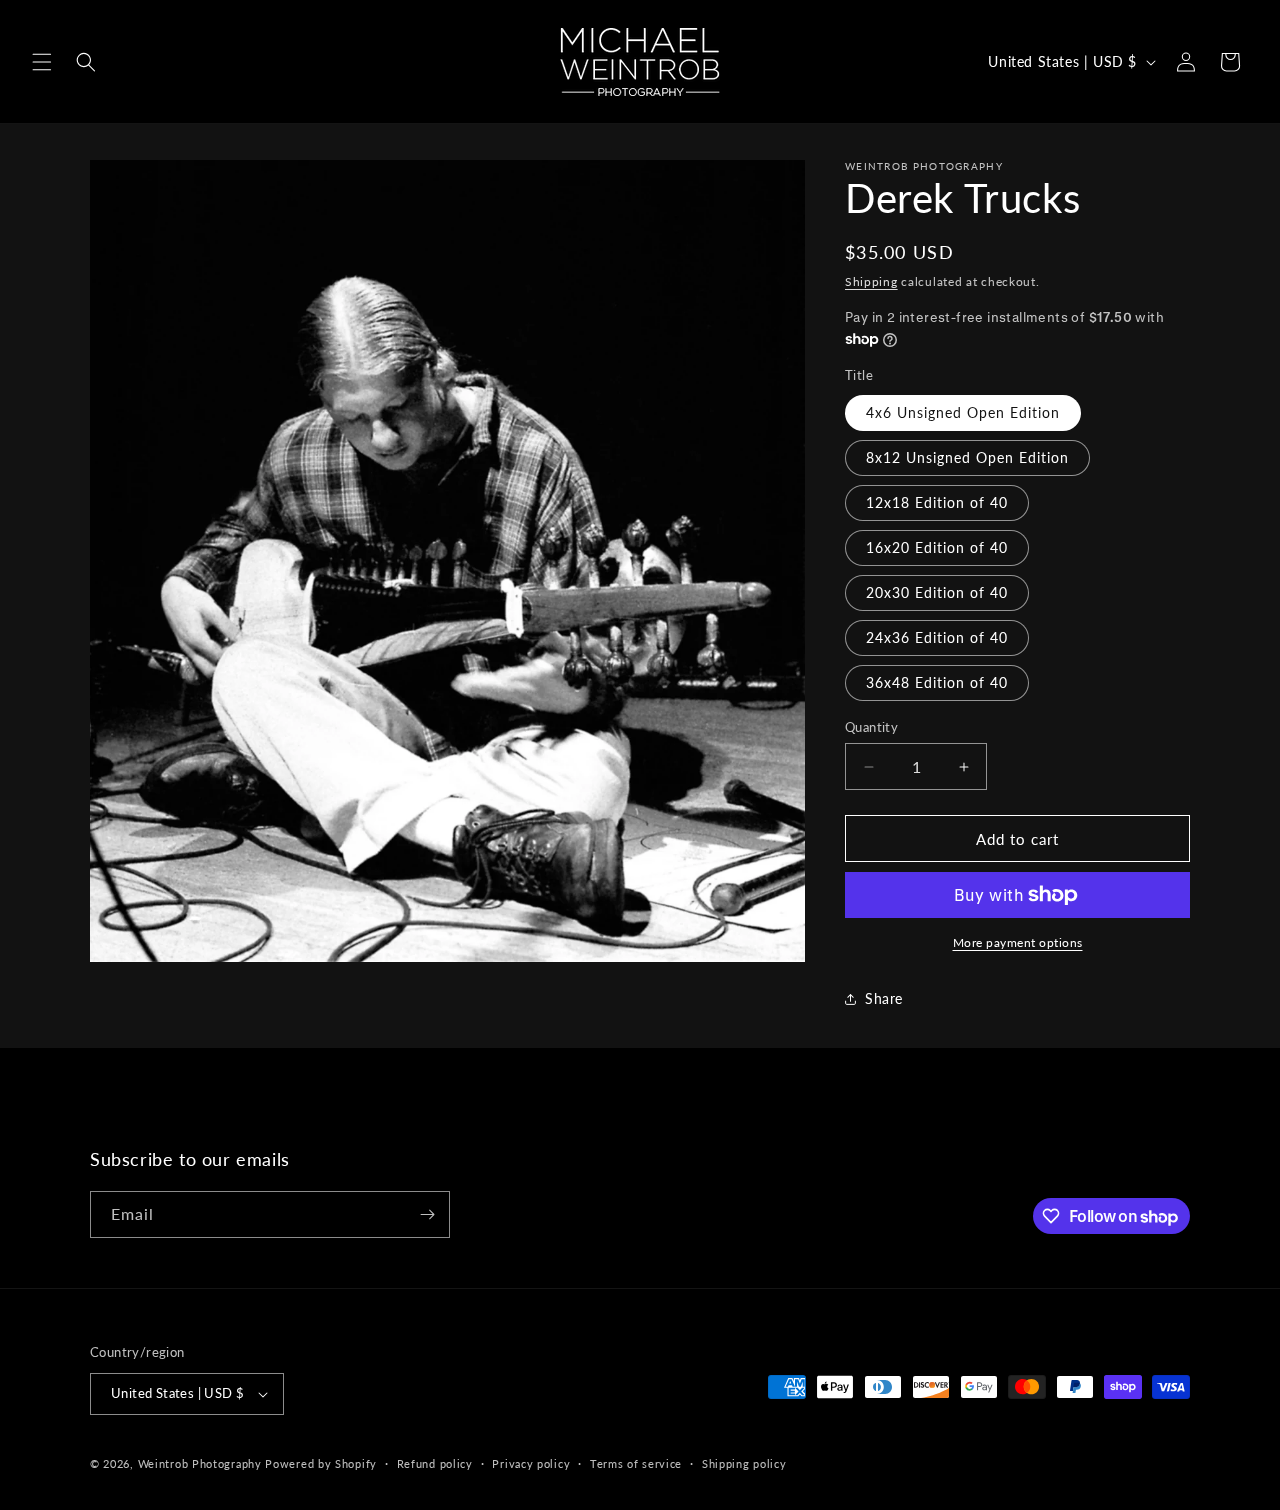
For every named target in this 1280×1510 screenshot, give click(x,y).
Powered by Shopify (321, 1463)
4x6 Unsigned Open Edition (963, 412)
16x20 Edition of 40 (937, 547)
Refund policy (435, 1463)
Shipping (871, 281)
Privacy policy (531, 1463)
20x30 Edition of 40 (937, 592)
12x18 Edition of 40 (937, 502)
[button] (42, 62)
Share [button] (884, 998)
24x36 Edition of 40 (937, 637)
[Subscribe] (427, 1214)
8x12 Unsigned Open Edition (967, 457)
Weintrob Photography (200, 1463)
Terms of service (636, 1463)
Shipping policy (744, 1463)
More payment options (1018, 942)
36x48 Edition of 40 (937, 682)
